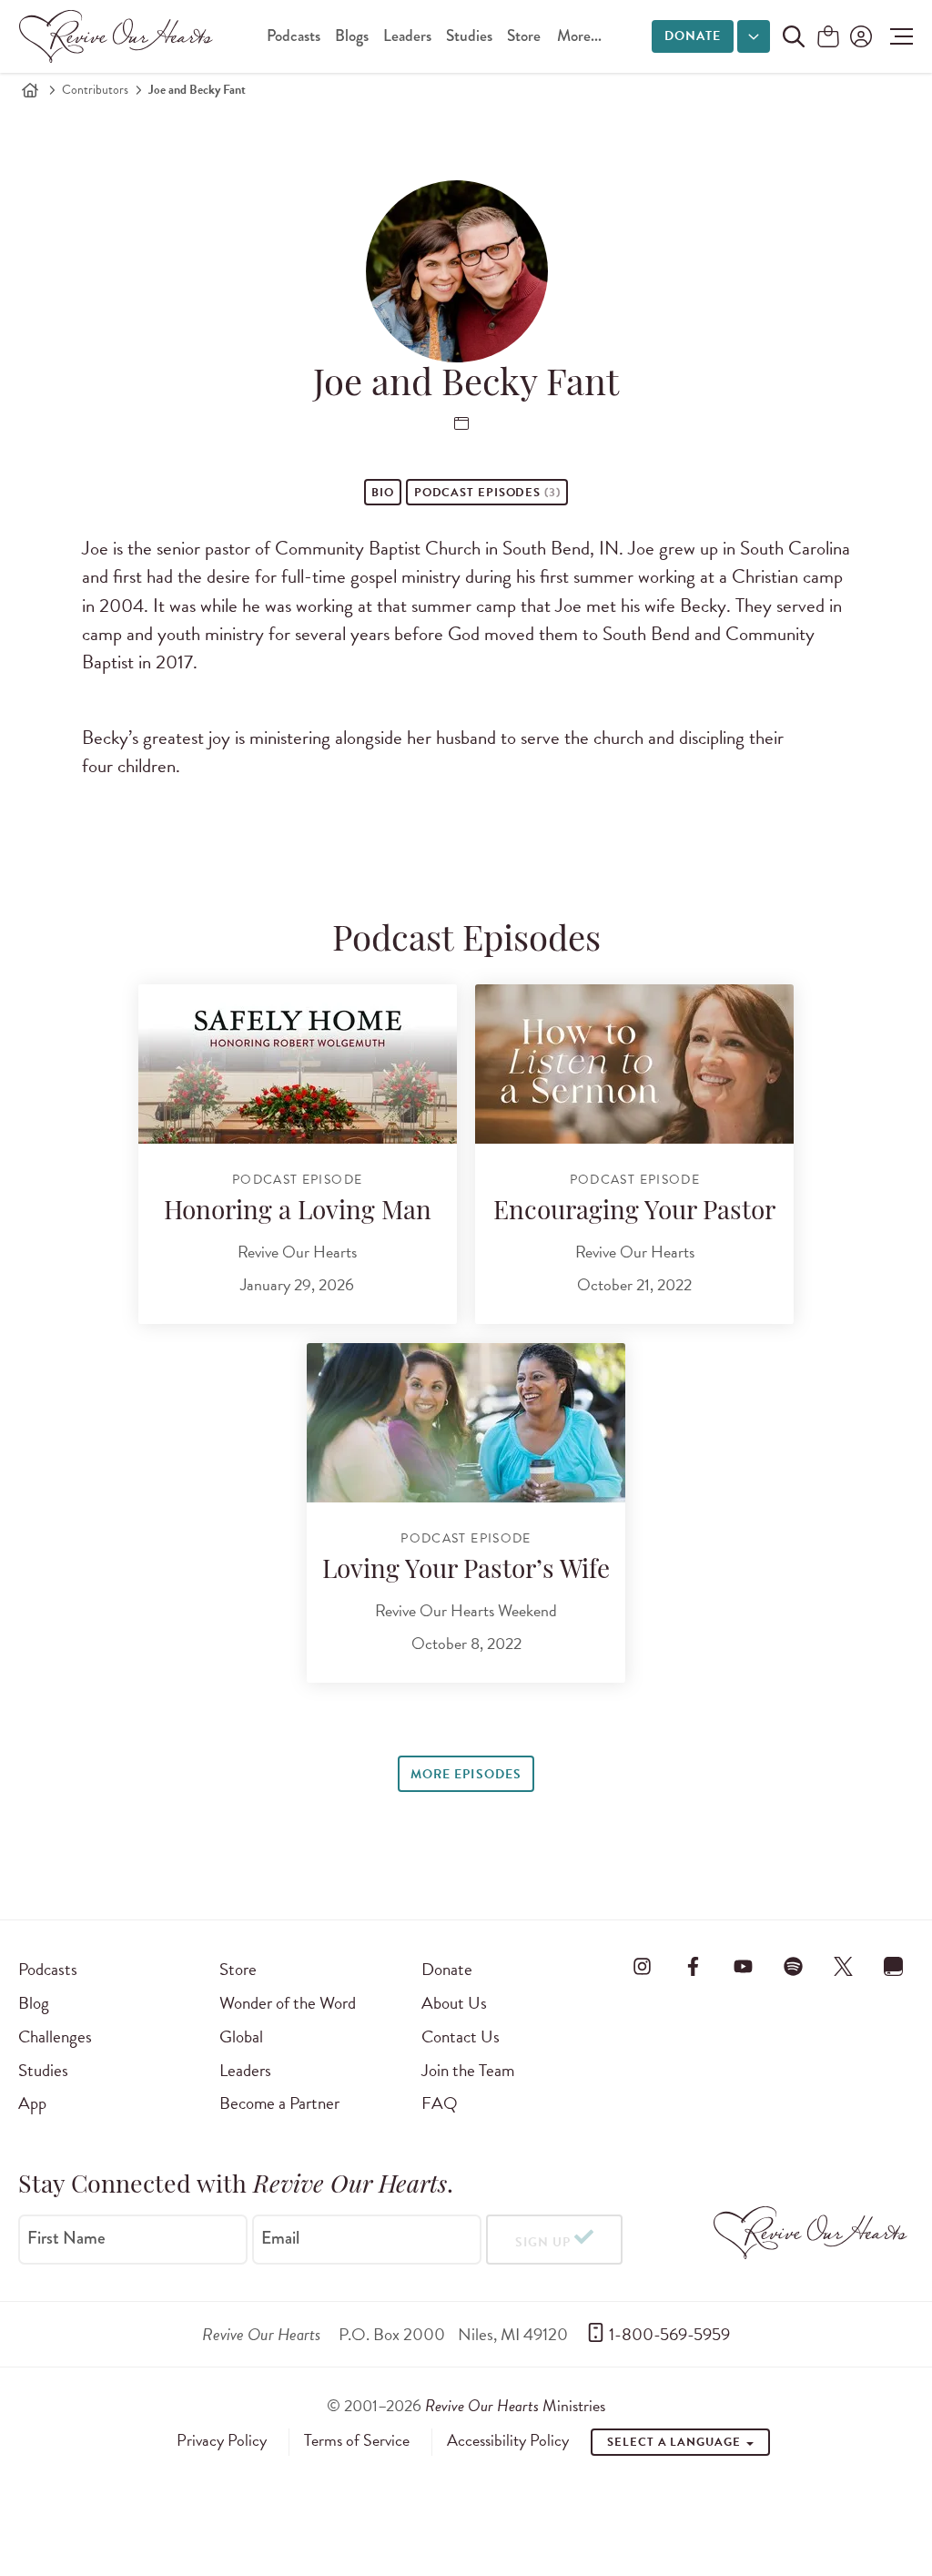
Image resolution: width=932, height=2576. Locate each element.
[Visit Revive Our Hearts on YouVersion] (894, 1966)
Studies (469, 36)
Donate (693, 36)
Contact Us (461, 2036)
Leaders (407, 36)
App (32, 2103)
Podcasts (294, 36)
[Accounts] (859, 36)
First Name (66, 2238)
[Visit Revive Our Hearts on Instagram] (643, 1966)
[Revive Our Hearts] (119, 36)
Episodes (487, 493)
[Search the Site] (794, 36)
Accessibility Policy (508, 2440)
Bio (383, 493)
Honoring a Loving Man (298, 1213)
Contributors (95, 90)
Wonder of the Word (288, 2003)
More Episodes (466, 1774)
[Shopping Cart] (828, 38)
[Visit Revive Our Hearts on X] (844, 1966)
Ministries (515, 2405)
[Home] (30, 90)
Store (524, 36)
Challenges (55, 2036)
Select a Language (675, 2442)
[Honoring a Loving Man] (298, 1064)
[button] (897, 36)
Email (280, 2238)
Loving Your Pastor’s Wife (466, 1572)
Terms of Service (357, 2440)
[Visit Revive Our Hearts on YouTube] (743, 1966)
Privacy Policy (222, 2440)
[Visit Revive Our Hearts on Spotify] (794, 1966)
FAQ (440, 2103)
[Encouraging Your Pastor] (634, 1064)
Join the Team (468, 2070)
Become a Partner (279, 2103)
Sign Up (543, 2242)
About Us (454, 2003)
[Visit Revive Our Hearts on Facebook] (693, 1966)
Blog (34, 2003)
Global (241, 2036)
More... (579, 36)
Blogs (352, 36)
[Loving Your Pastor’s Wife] (466, 1423)
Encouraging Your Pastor (634, 1213)
